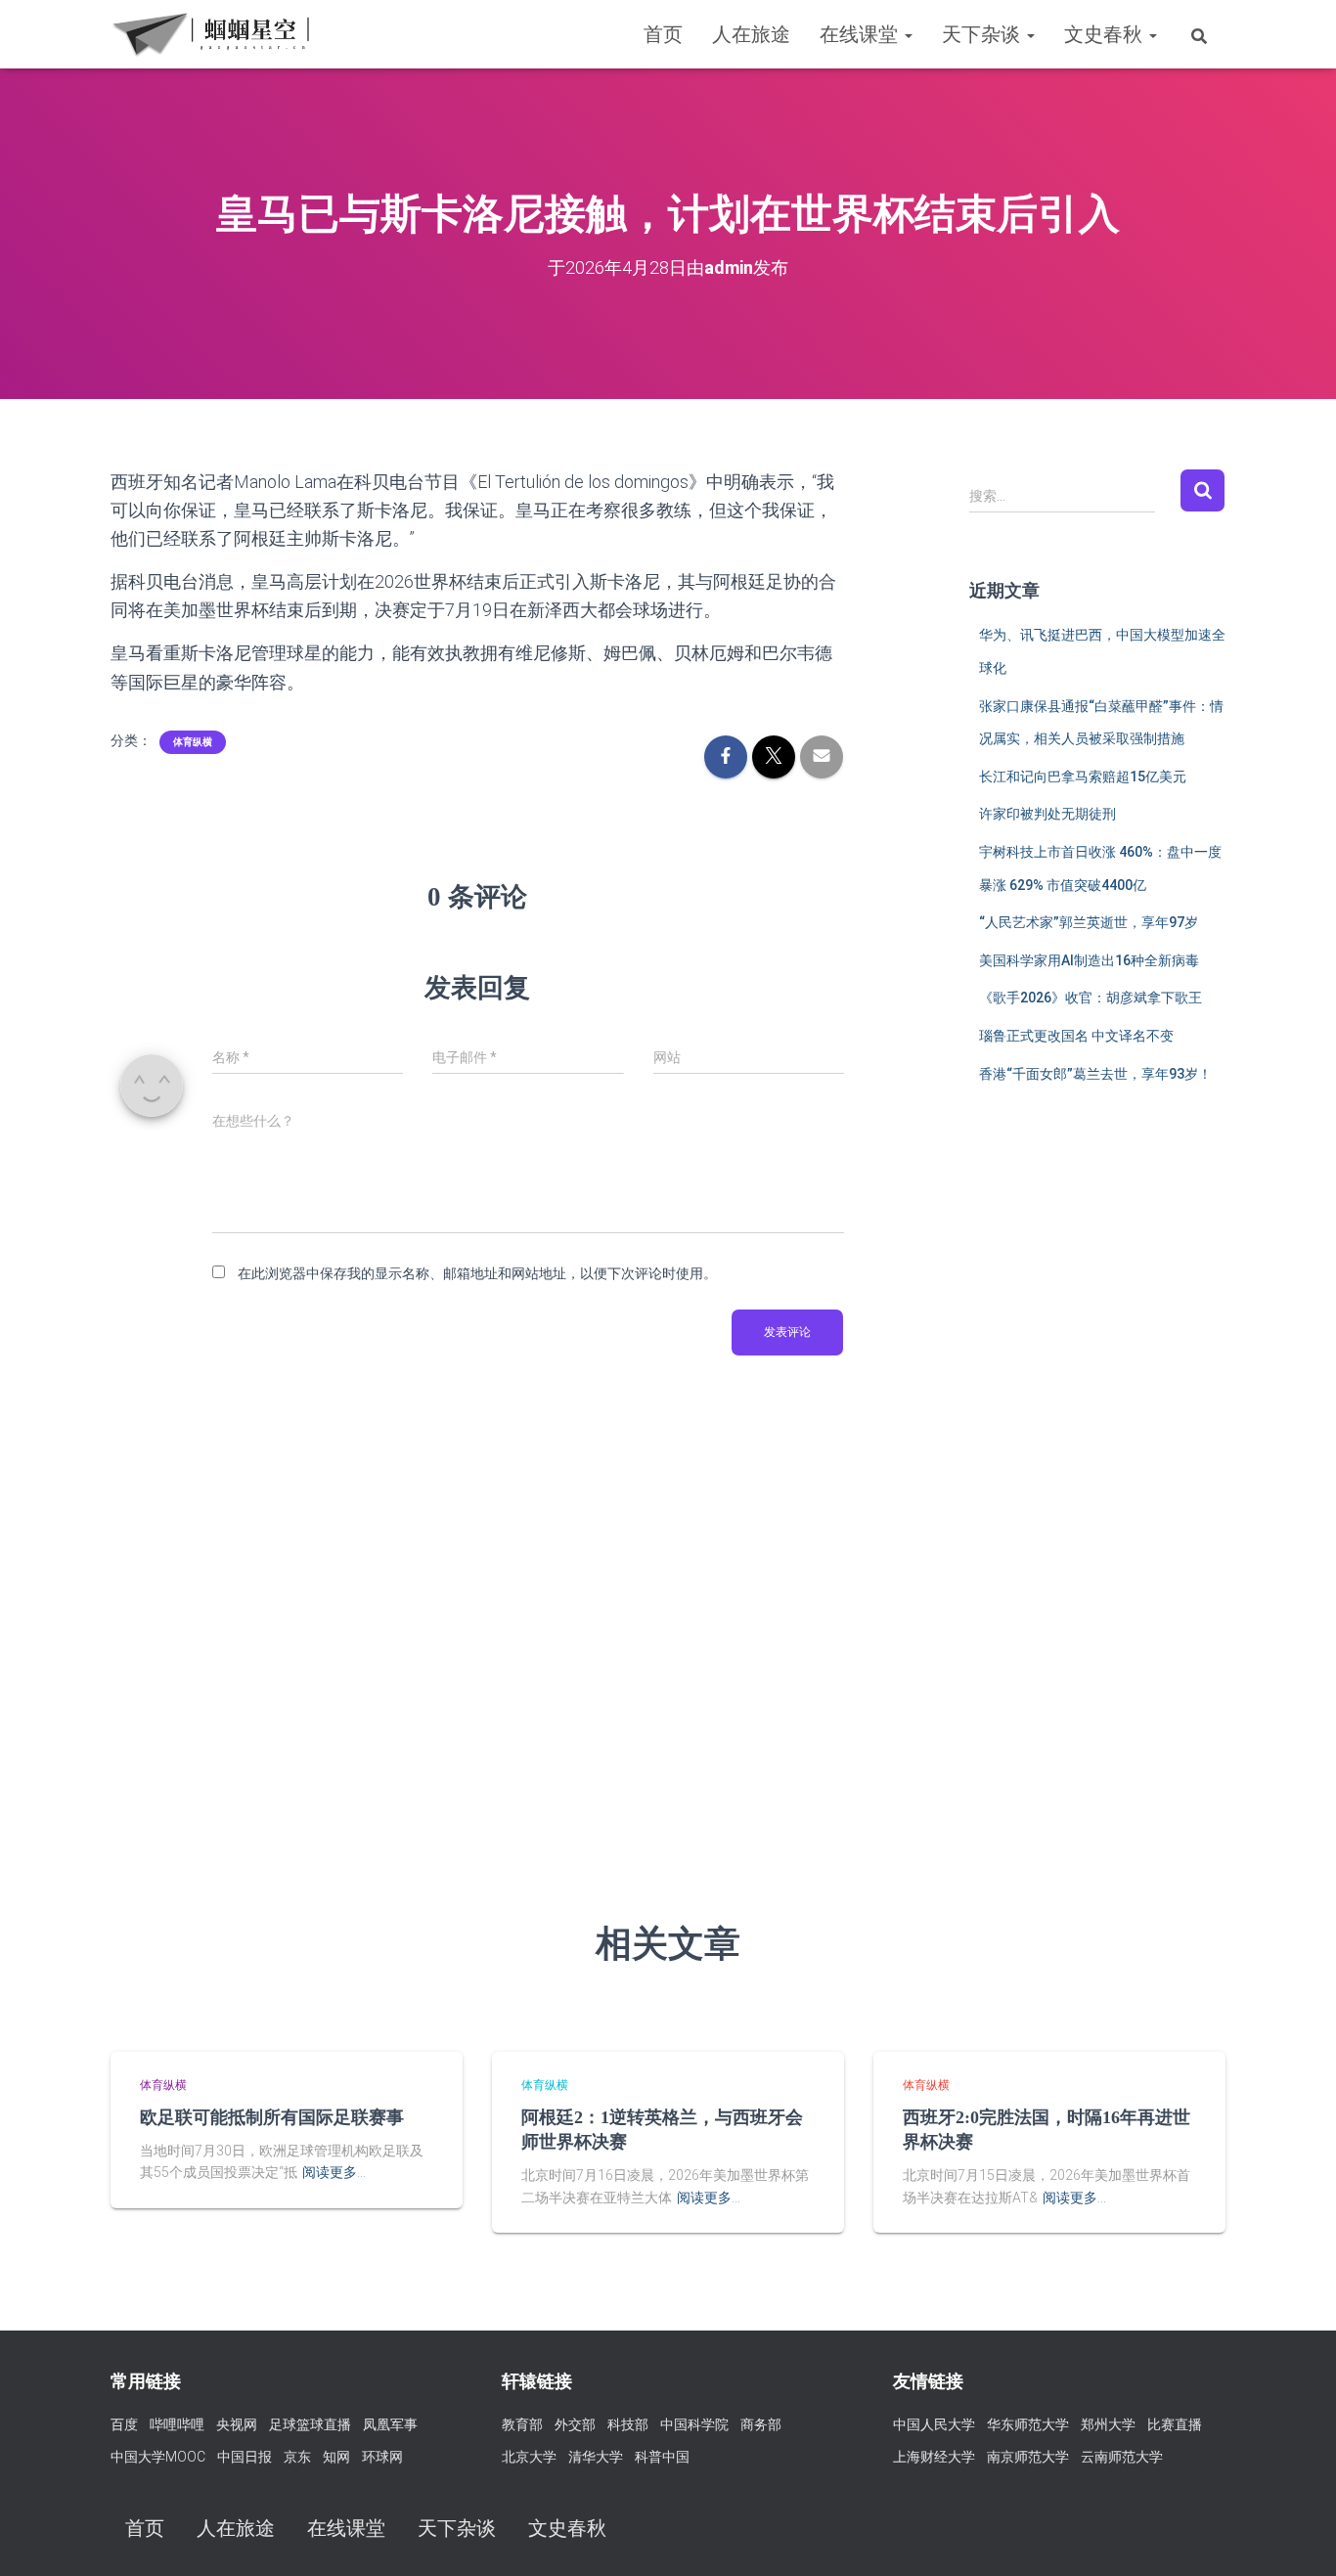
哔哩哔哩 (177, 2424)
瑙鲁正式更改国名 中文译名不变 (1076, 1036)
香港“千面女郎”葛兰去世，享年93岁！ (1095, 1074)
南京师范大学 (1028, 2457)
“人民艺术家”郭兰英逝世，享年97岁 (1089, 922)
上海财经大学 (934, 2457)
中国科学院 (694, 2424)
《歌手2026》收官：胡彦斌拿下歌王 (1091, 998)
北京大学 (529, 2457)
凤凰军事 (390, 2424)
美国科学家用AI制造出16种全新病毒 (1089, 960)
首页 (663, 34)
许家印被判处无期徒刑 (1047, 814)
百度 (124, 2424)
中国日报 (245, 2457)
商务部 (761, 2424)
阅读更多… (334, 2172)
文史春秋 (1106, 34)
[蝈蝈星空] (211, 34)
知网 (336, 2457)
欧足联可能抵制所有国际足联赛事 (272, 2117)
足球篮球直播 (310, 2424)
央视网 (237, 2424)
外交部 (575, 2424)
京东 (297, 2457)
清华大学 (596, 2457)
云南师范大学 (1122, 2457)
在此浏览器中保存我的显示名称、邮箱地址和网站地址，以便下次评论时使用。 (477, 1273)
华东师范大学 (1028, 2424)
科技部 (628, 2424)
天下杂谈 (983, 34)
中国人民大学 (934, 2424)
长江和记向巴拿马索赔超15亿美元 (1083, 777)
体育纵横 (193, 742)
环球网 (382, 2457)
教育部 (522, 2424)
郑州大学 (1108, 2424)
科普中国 (662, 2457)
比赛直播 (1175, 2424)
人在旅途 (751, 34)
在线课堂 (861, 34)
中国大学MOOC (158, 2457)
